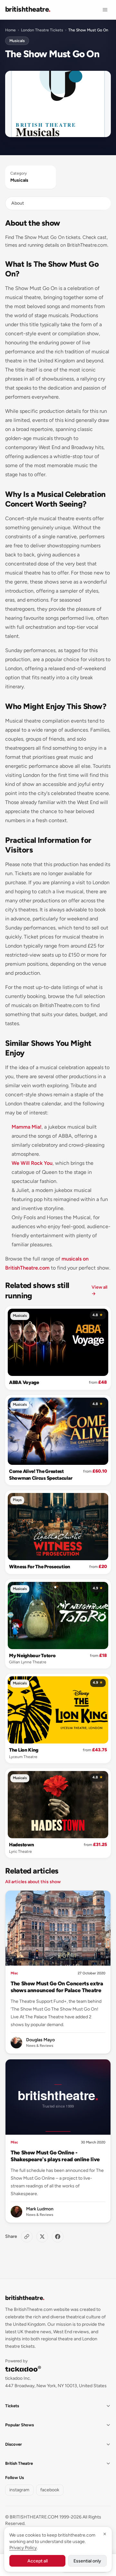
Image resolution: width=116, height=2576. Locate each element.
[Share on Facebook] (58, 2237)
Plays (17, 1500)
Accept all (38, 2561)
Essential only (87, 2561)
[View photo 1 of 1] (58, 104)
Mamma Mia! (27, 1127)
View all (99, 1290)
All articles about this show (33, 1882)
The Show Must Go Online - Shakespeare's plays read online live (55, 2156)
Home (10, 30)
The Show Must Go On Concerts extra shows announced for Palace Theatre (57, 1987)
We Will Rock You (32, 1163)
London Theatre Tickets (42, 30)
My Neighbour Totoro (32, 1656)
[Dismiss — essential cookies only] (105, 2534)
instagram (19, 2490)
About (18, 203)
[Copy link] (27, 2237)
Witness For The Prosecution (40, 1567)
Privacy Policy (23, 2548)
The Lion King (24, 1750)
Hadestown (21, 1845)
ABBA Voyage (24, 1382)
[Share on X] (42, 2237)
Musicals (17, 41)
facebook (50, 2490)
